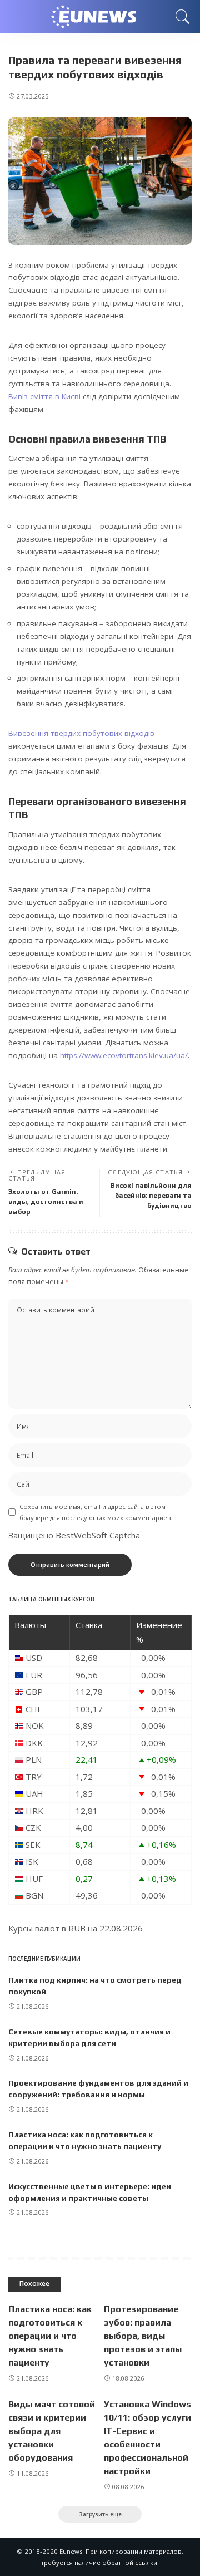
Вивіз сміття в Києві (44, 396)
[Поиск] (181, 17)
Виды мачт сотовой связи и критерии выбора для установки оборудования (52, 2431)
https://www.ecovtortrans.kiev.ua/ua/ (124, 1055)
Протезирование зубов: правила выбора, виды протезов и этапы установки (143, 2336)
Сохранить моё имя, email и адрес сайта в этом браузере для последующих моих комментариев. (96, 1512)
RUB (77, 1928)
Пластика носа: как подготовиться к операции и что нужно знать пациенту (50, 2336)
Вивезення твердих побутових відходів (81, 733)
